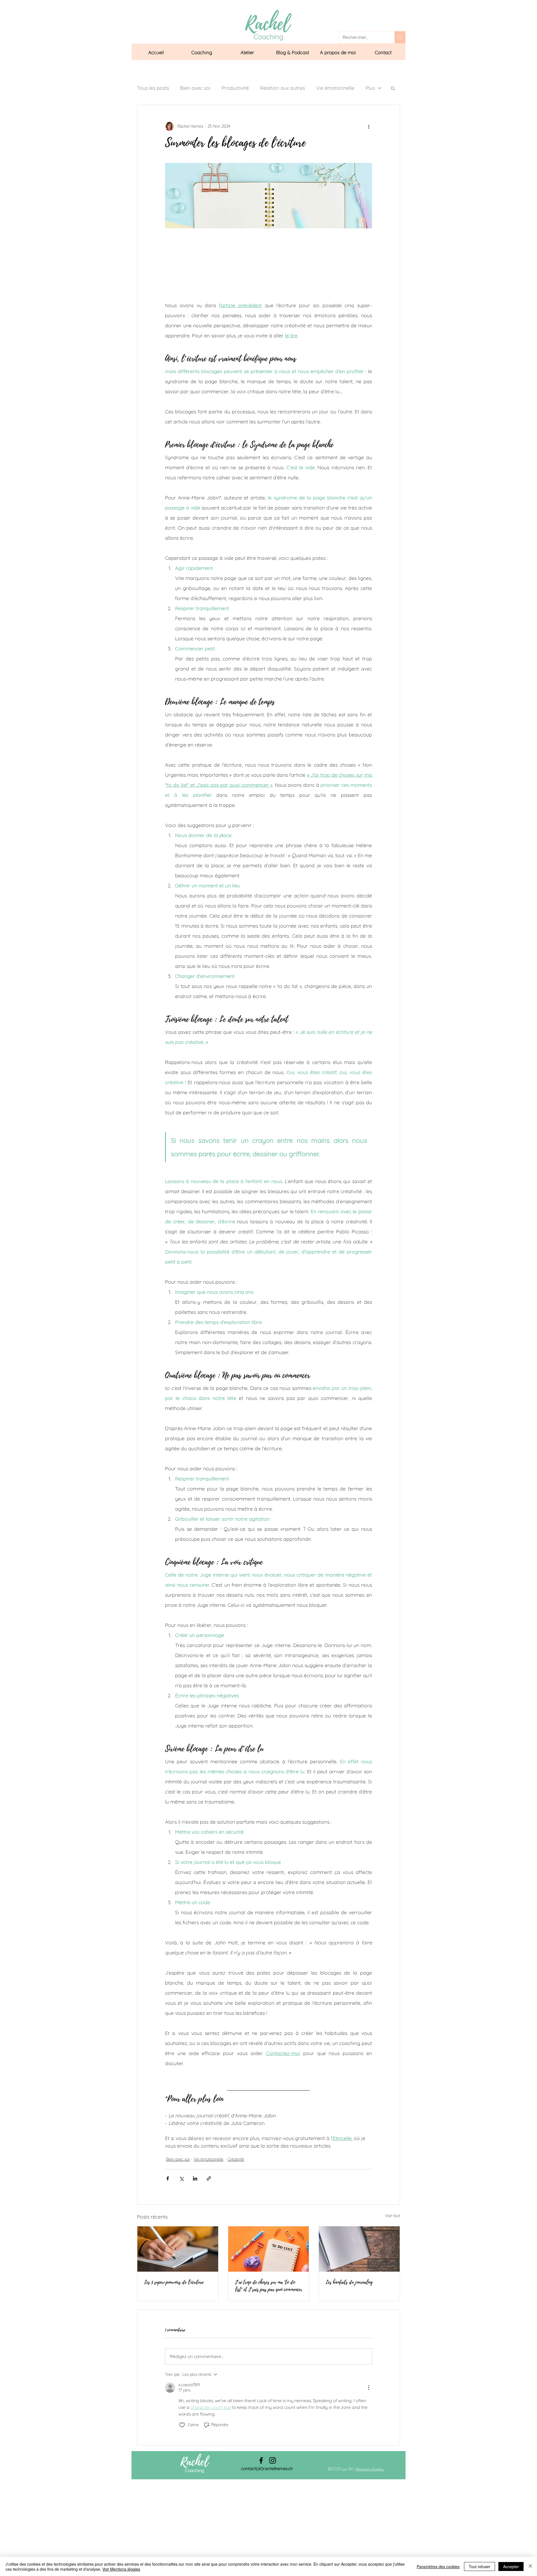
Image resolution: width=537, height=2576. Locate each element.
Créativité (236, 2159)
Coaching (195, 2470)
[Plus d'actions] (369, 126)
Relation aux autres (282, 88)
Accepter (511, 2566)
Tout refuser (480, 2566)
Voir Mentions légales (121, 2569)
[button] (202, 53)
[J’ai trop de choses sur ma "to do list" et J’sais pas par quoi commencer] (269, 2249)
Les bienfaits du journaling (349, 2282)
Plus (370, 88)
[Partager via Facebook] (168, 2178)
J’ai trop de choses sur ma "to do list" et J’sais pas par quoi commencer (268, 2286)
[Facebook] (261, 2460)
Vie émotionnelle (335, 88)
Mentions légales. (370, 2469)
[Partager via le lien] (209, 2178)
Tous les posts (153, 88)
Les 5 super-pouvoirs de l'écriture (174, 2282)
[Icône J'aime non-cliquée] (182, 2425)
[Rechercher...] (400, 37)
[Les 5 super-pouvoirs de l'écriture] (178, 2249)
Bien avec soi (195, 88)
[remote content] (268, 264)
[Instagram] (273, 2460)
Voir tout (393, 2216)
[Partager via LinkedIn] (195, 2178)
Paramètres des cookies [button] (438, 2566)
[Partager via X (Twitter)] (181, 2178)
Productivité (235, 88)
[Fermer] (530, 2566)
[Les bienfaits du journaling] (359, 2249)
